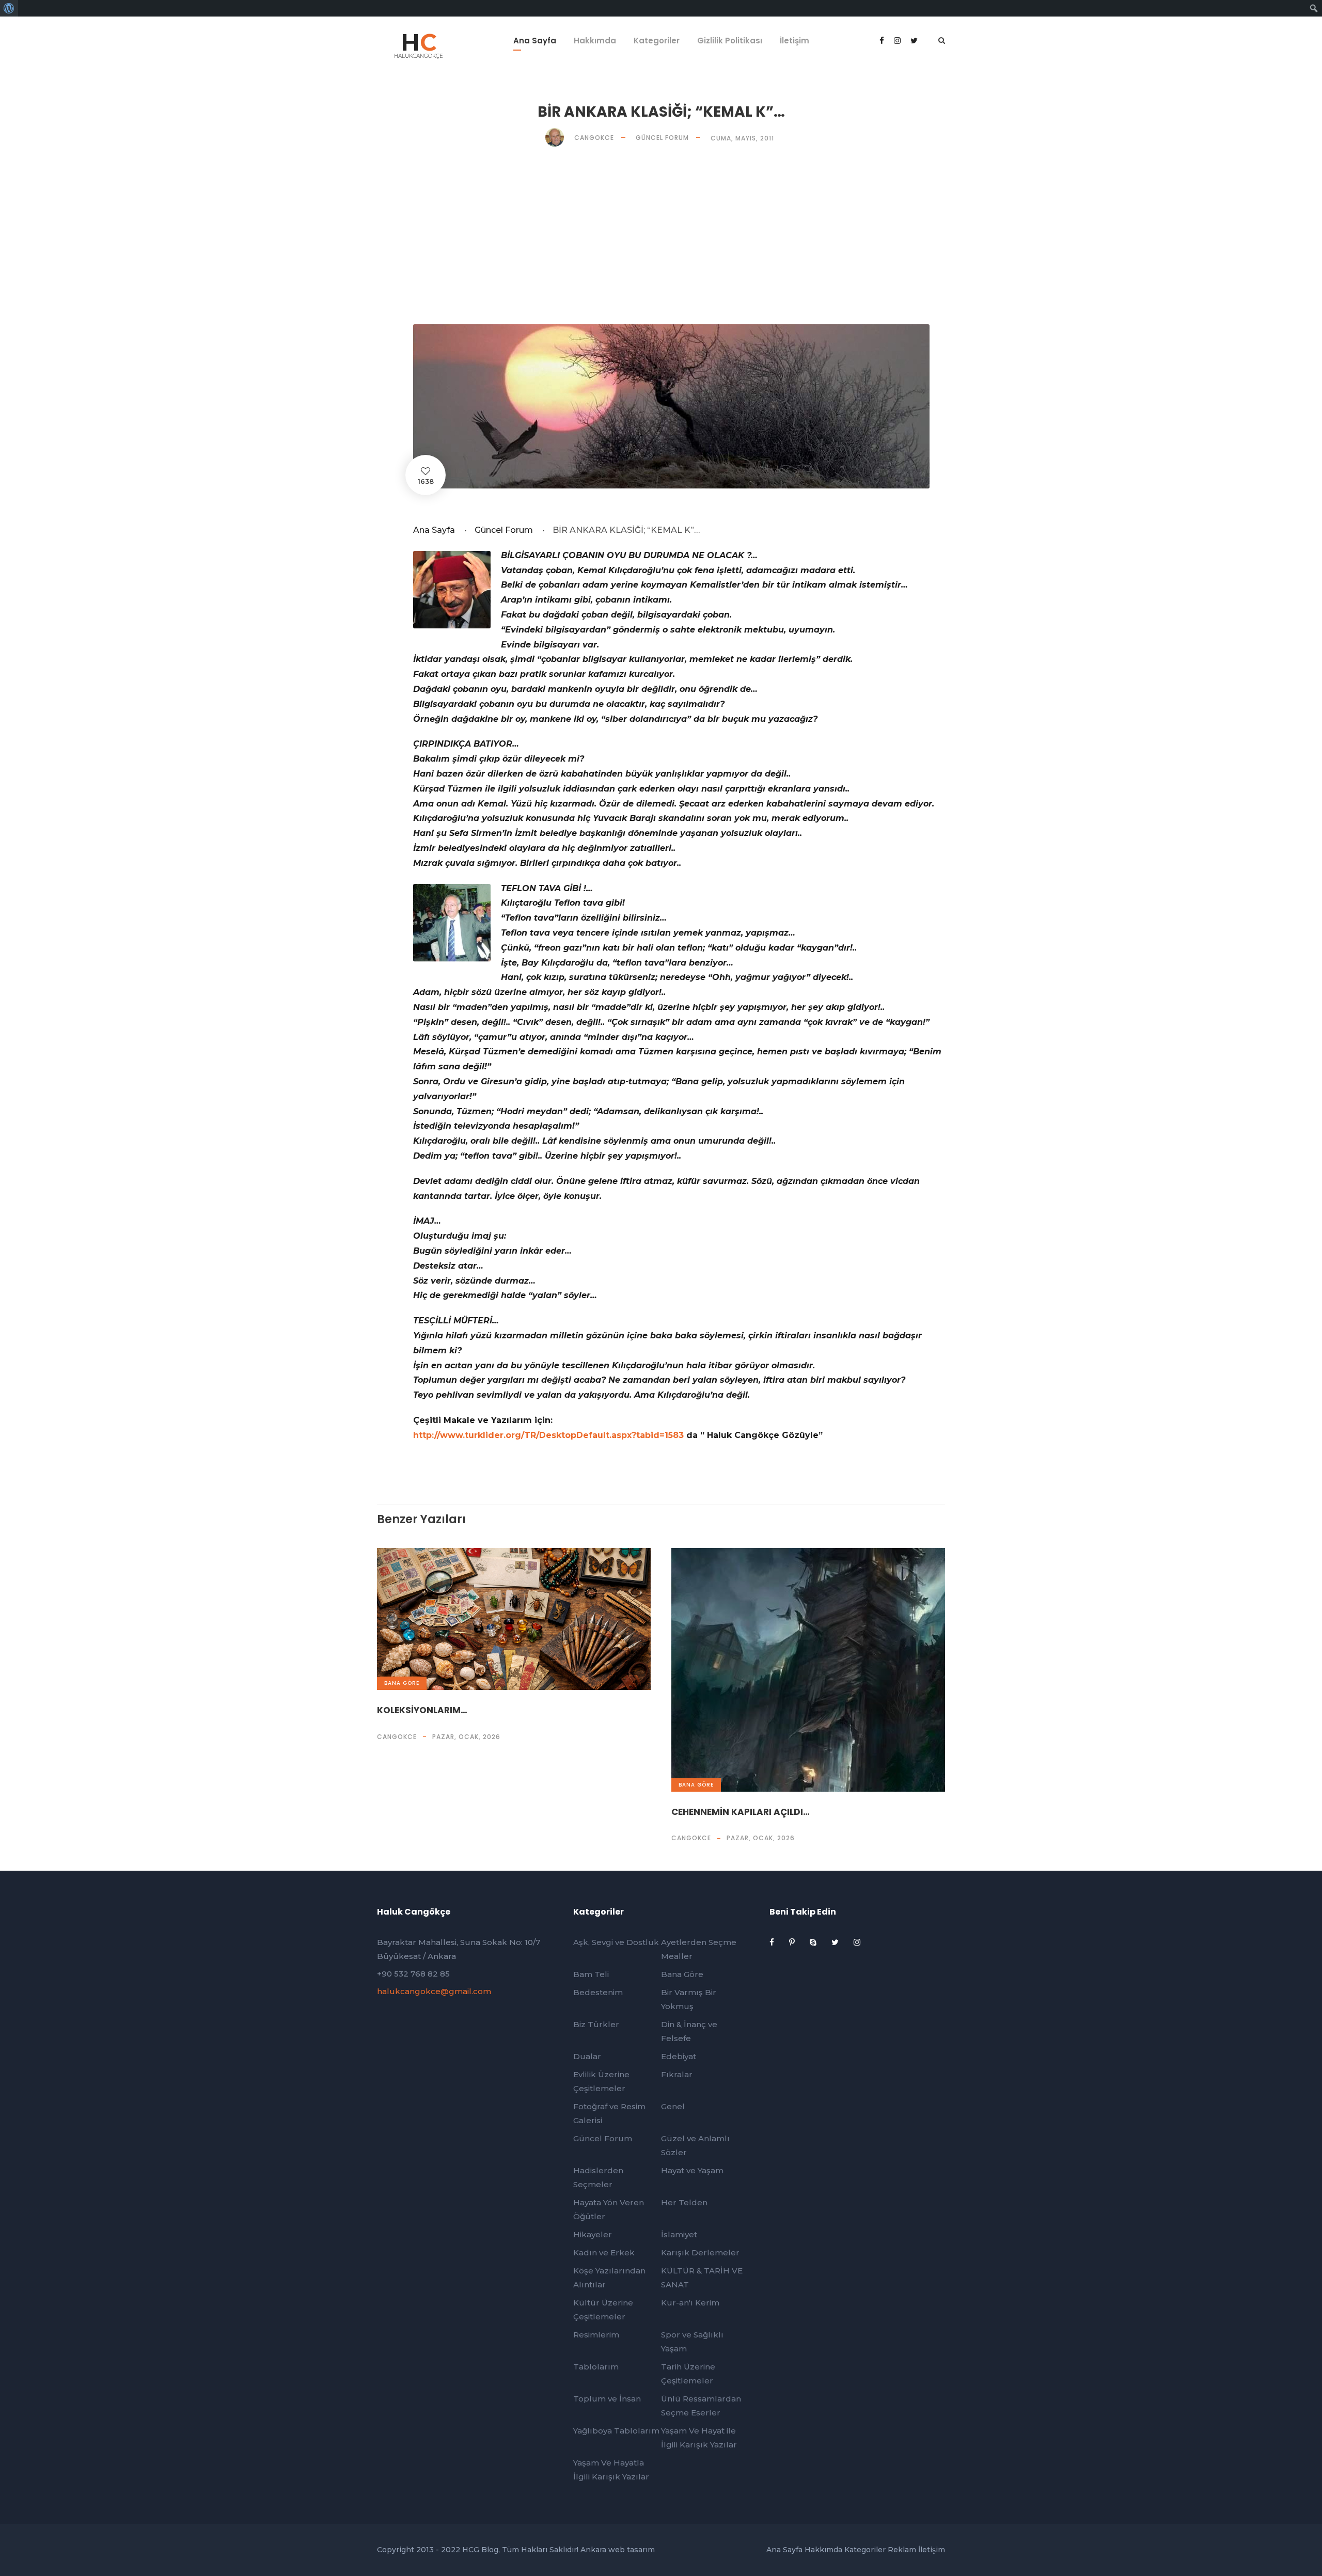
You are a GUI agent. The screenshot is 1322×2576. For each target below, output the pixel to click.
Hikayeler (593, 2234)
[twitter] (836, 1942)
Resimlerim (596, 2335)
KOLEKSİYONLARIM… (422, 1710)
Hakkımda (595, 41)
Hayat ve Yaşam (692, 2170)
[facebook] (883, 41)
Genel (673, 2106)
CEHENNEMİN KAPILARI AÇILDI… (741, 1812)
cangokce (397, 1737)
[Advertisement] (661, 235)
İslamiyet (679, 2234)
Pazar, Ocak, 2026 (466, 1737)
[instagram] (857, 1942)
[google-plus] (898, 41)
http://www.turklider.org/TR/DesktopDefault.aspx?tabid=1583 (548, 1435)
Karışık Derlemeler (700, 2253)
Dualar (587, 2056)
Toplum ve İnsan (607, 2399)
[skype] (814, 1942)
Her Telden (684, 2202)
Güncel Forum (662, 138)
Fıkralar (677, 2074)
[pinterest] (793, 1942)
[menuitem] (9, 8)
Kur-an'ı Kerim (690, 2303)
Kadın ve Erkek (604, 2253)
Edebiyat (679, 2056)
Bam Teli (591, 1974)
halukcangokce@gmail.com (434, 1991)
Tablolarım (596, 2367)
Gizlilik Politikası (730, 41)
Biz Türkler (596, 2024)
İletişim (794, 41)
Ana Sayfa (535, 41)
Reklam (902, 2550)
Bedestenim (598, 1992)
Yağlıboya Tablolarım (616, 2431)
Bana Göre (402, 1683)
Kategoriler (657, 41)
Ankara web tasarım (618, 2550)
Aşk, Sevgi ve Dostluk (616, 1942)
